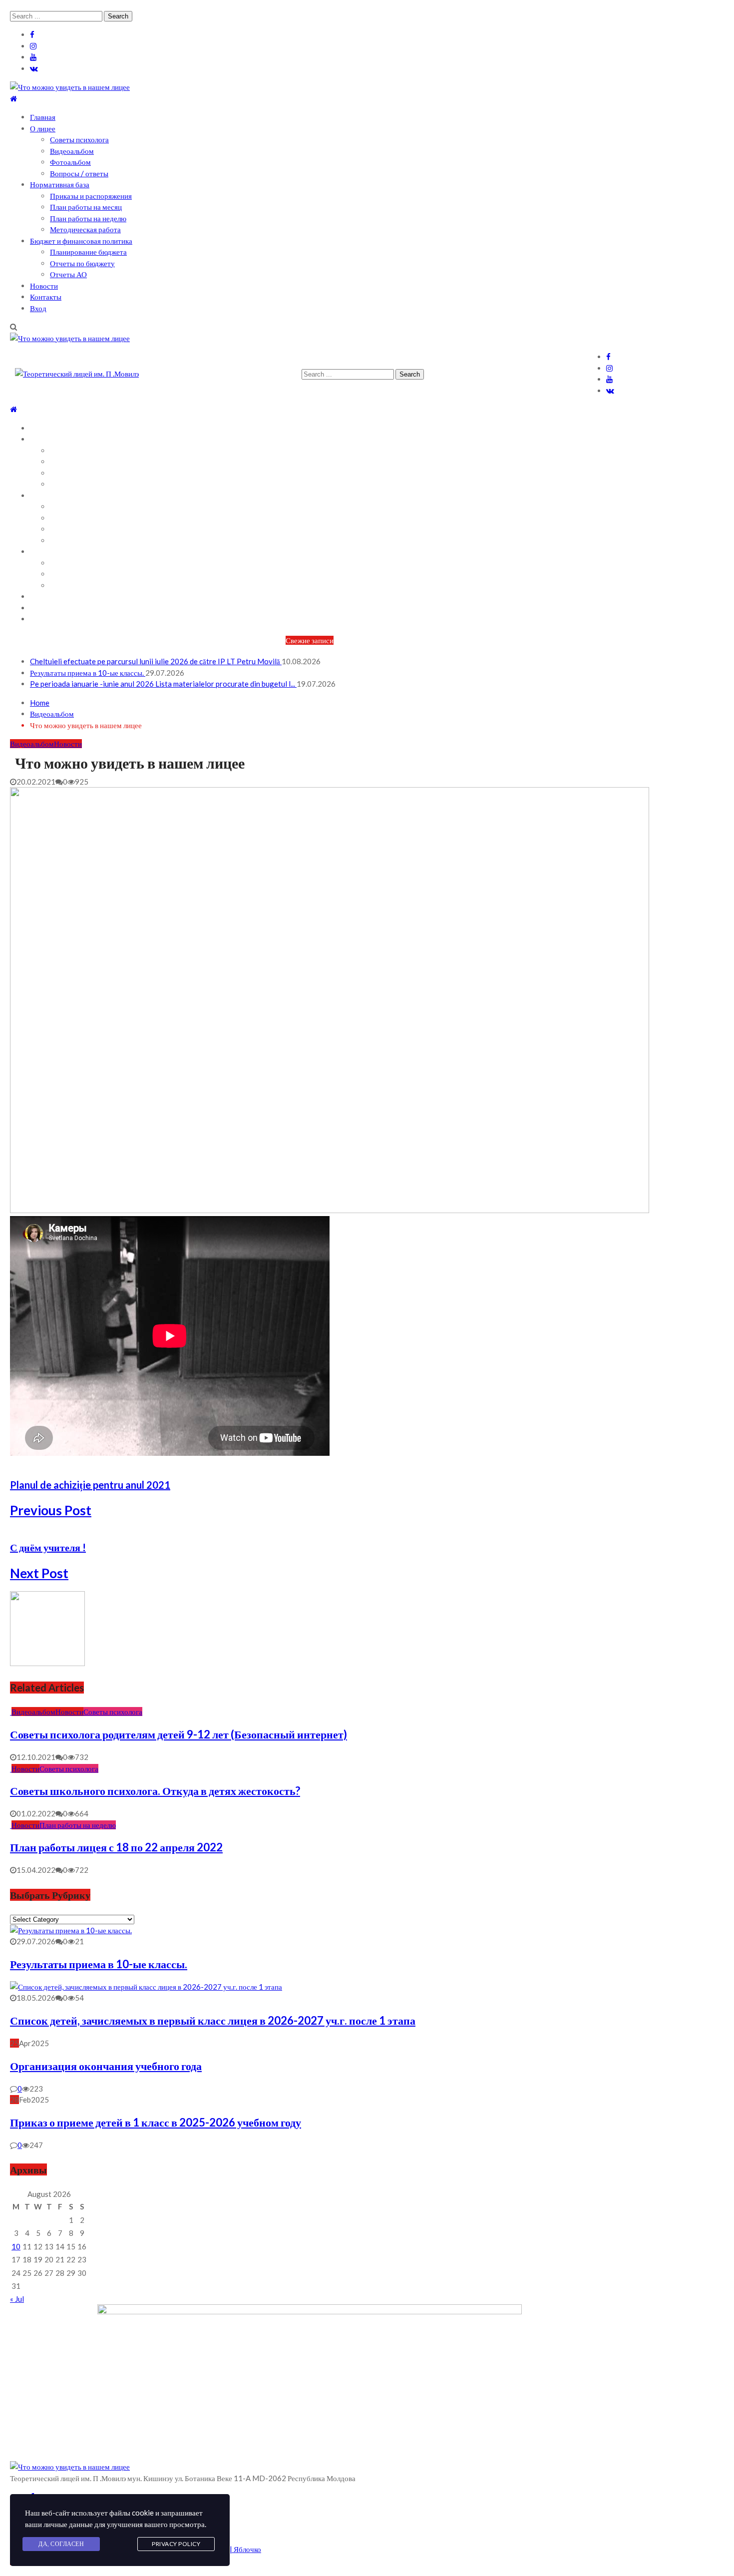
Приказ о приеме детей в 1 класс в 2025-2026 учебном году (156, 2122)
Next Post (39, 1573)
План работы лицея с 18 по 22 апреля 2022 (116, 1847)
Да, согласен (61, 2544)
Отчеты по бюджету (82, 263)
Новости (44, 286)
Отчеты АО (68, 274)
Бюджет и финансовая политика (81, 241)
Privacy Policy (176, 2544)
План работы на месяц (86, 207)
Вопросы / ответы (79, 173)
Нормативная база (60, 184)
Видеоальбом (72, 151)
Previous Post (51, 1510)
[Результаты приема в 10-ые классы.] (71, 1930)
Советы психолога (79, 139)
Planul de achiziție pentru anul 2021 (90, 1485)
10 (16, 2246)
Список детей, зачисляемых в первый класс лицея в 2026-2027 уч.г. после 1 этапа (213, 2020)
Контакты (46, 297)
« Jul (17, 2299)
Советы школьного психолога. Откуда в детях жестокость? (155, 1791)
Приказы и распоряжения (91, 196)
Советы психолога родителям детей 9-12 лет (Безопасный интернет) (179, 1734)
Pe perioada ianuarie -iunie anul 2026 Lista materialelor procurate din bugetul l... (163, 684)
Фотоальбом (70, 162)
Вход (38, 308)
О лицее (43, 128)
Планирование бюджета (88, 252)
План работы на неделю (88, 218)
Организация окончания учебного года (106, 2066)
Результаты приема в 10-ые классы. (88, 673)
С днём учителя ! (48, 1547)
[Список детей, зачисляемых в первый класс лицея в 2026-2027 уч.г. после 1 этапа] (146, 1987)
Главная (43, 117)
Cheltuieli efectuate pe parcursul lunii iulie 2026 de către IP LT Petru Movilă (156, 661)
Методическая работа (85, 229)
